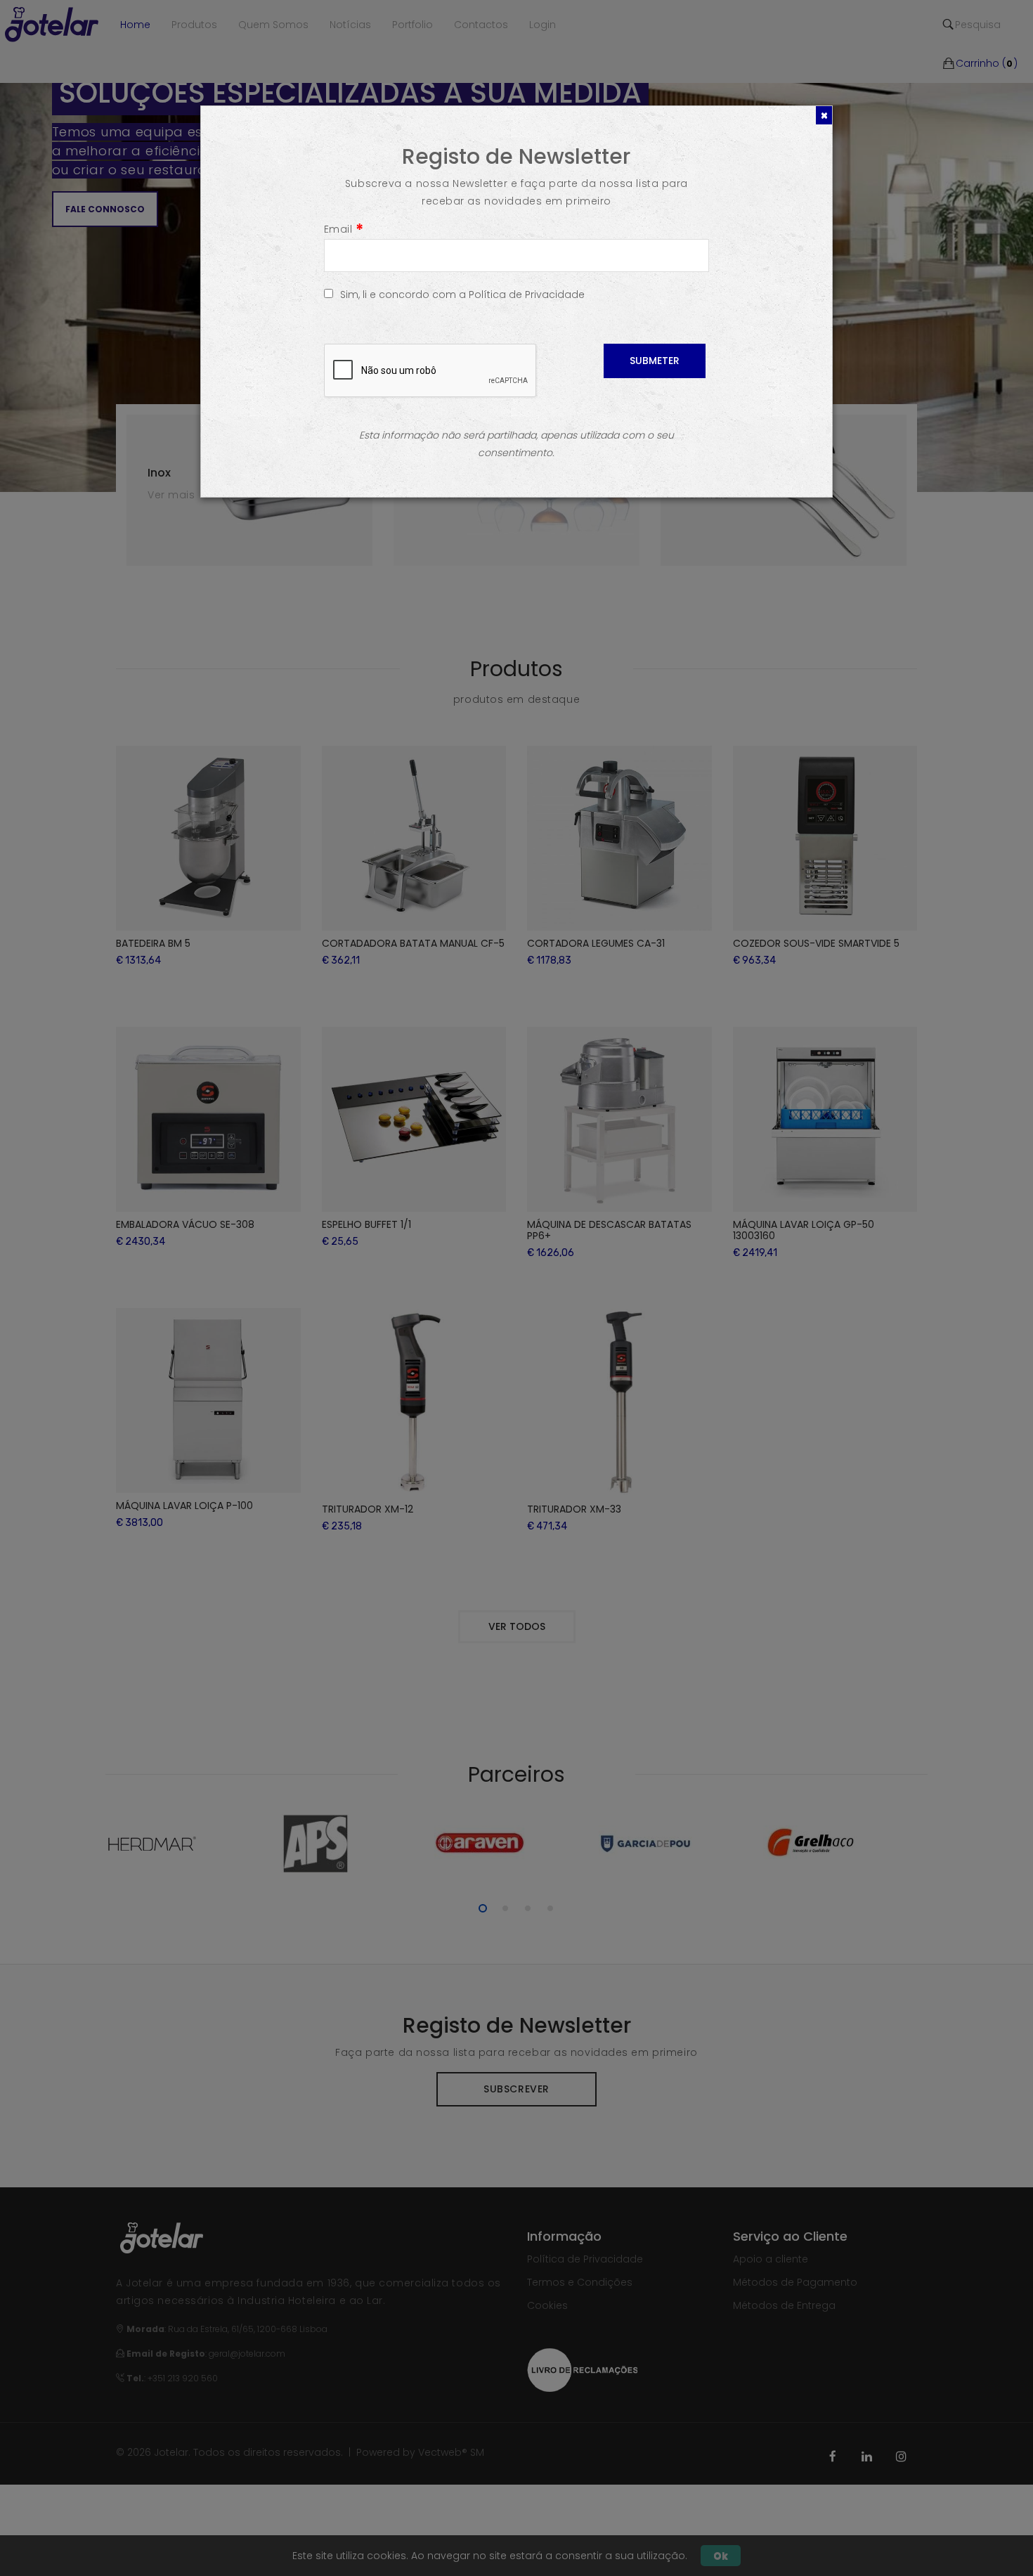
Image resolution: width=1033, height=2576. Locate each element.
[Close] (824, 115)
